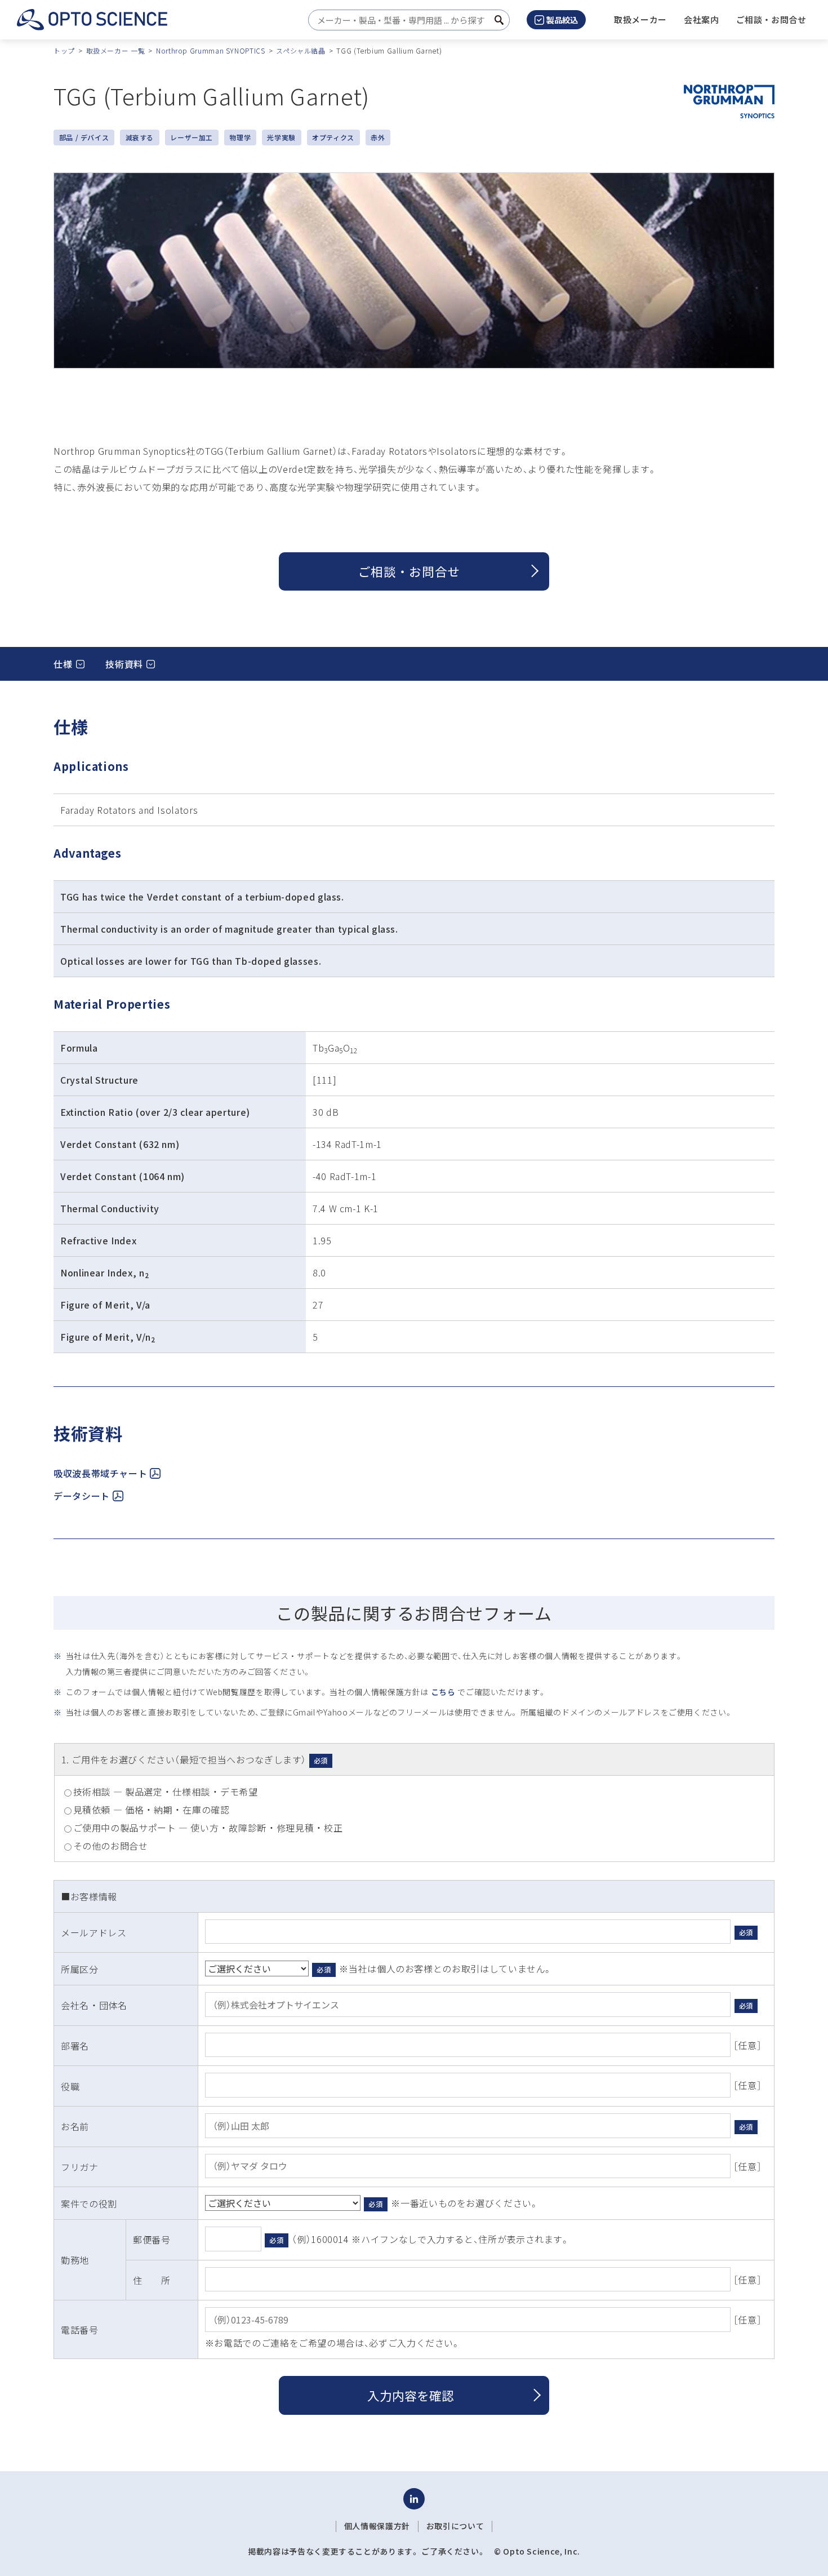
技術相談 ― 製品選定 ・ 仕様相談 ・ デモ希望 (166, 1792)
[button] (702, 20)
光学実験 (281, 137)
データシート (82, 1496)
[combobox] (406, 20)
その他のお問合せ (111, 1846)
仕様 (63, 664)
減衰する (140, 137)
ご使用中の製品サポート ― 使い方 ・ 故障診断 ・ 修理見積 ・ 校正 (208, 1828)
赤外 (378, 137)
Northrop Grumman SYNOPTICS (211, 50)
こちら (443, 1692)
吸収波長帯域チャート (100, 1473)
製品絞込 (562, 20)
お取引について (455, 2526)
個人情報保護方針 (377, 2526)
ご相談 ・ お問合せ (409, 571)
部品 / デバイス (84, 137)
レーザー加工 (192, 137)
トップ (64, 50)
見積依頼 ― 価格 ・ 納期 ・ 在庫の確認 (152, 1810)
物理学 (240, 137)
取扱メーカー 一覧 (116, 50)
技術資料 (124, 664)
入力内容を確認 (411, 2395)
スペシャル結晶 (301, 50)
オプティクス (333, 137)
